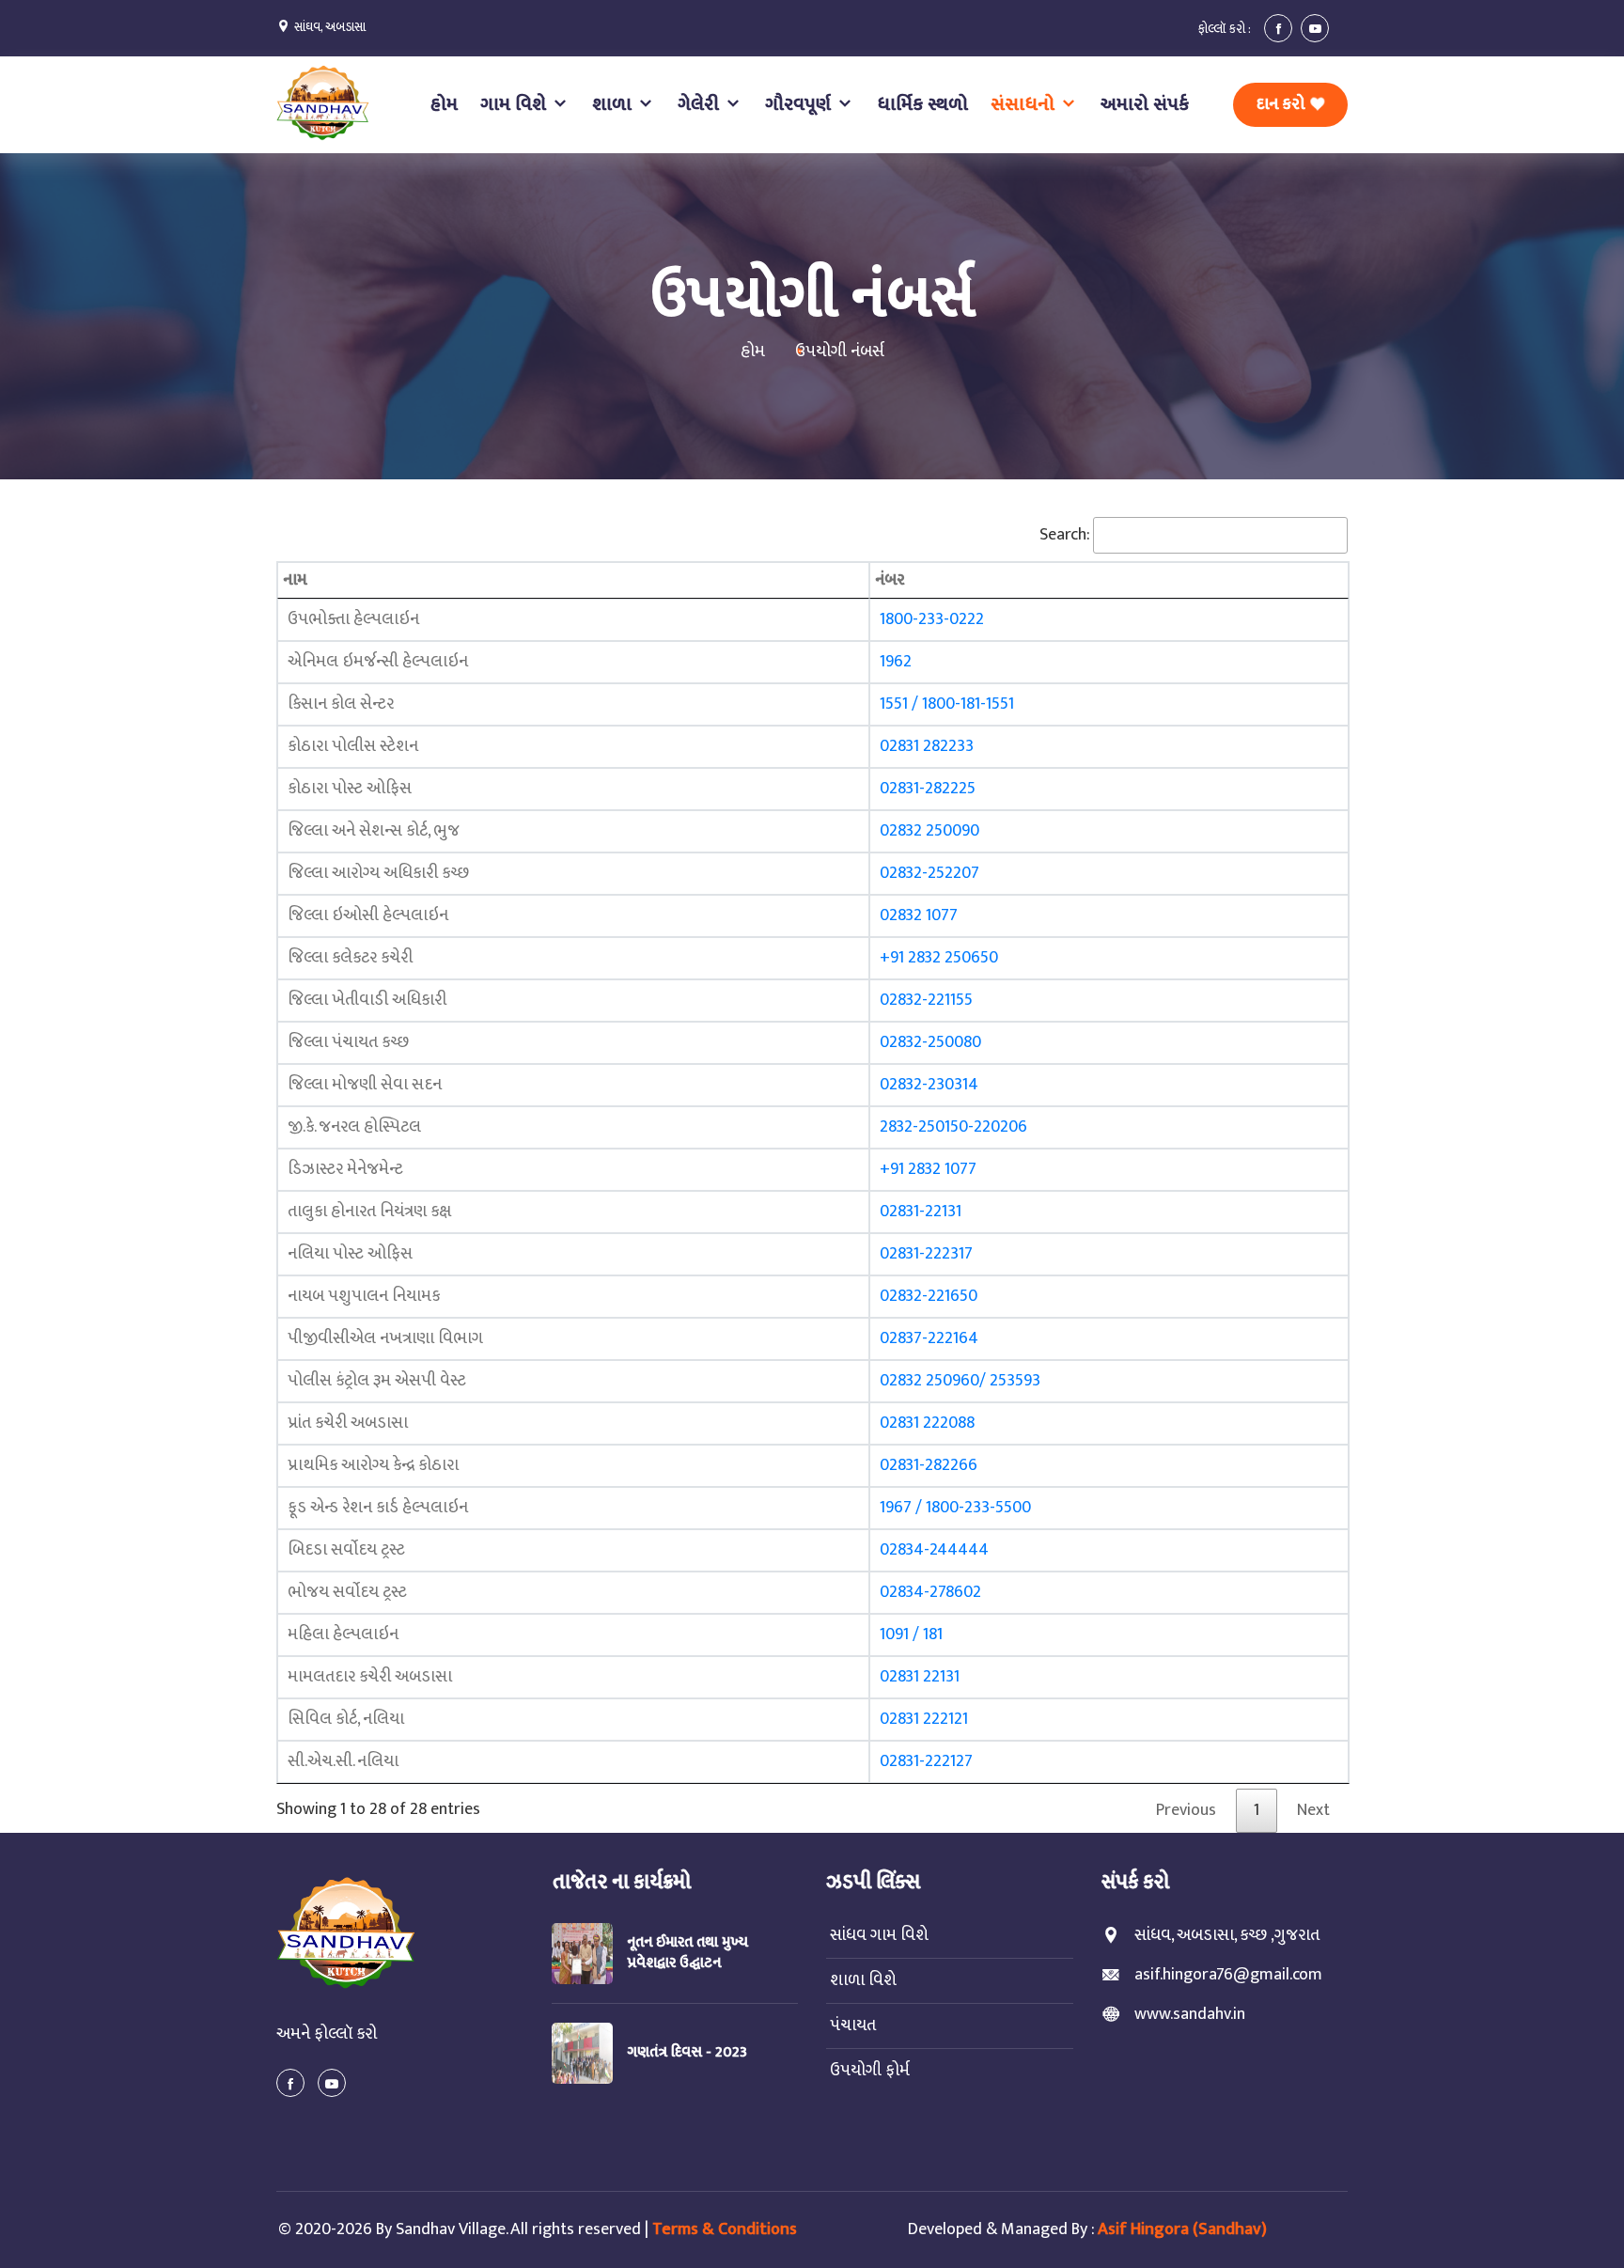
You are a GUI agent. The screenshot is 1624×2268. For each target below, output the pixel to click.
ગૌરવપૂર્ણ (800, 104)
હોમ (444, 104)
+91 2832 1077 (928, 1169)
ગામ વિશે (515, 104)
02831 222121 (924, 1719)
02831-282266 (929, 1465)
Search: (1065, 535)
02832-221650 (929, 1296)
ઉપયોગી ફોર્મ (868, 2071)
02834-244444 (934, 1550)
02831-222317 (926, 1254)
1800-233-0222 (932, 619)
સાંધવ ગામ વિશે (877, 1936)
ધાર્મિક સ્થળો (922, 104)
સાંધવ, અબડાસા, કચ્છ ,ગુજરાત (1227, 1936)
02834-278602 (930, 1592)
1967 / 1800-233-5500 (955, 1508)
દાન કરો (1282, 104)
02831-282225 (928, 789)
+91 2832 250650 (939, 958)
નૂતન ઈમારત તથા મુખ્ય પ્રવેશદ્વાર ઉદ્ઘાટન (687, 1953)
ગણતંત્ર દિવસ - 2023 (687, 2052)
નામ (295, 580)
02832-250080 (930, 1042)
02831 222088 (927, 1423)
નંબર (890, 580)
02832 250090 (929, 831)
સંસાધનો (1025, 104)
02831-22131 (921, 1212)
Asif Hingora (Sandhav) (1182, 2229)
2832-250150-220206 (953, 1127)
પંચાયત (851, 2026)
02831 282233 (927, 746)
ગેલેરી (701, 104)
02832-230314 (929, 1085)
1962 (896, 662)
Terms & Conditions (725, 2229)
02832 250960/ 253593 (960, 1381)
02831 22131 (920, 1677)
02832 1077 (919, 915)
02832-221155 (926, 1000)
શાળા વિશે (861, 1981)
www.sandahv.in (1190, 2015)
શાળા (614, 104)
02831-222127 (926, 1761)
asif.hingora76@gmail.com (1228, 1975)
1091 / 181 (911, 1635)
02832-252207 (929, 873)
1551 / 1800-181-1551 (947, 704)
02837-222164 (929, 1338)
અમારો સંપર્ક (1145, 104)
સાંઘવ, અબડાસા (330, 27)
